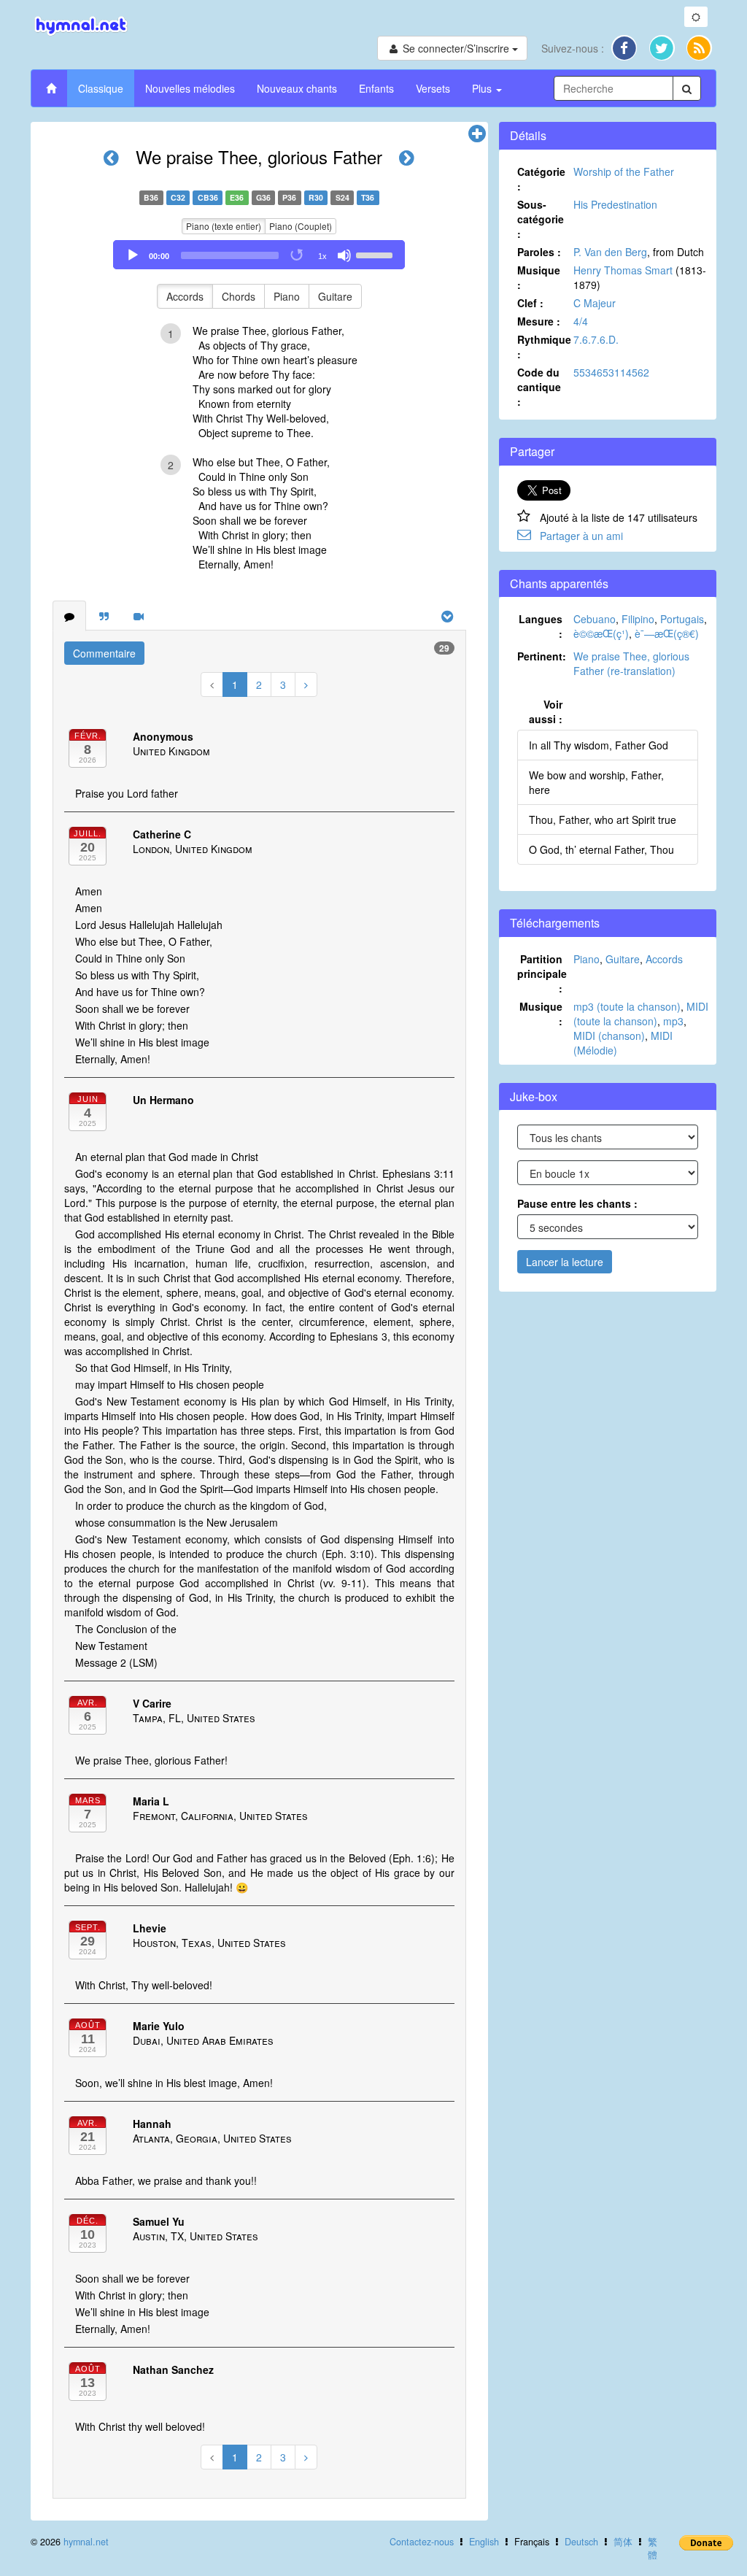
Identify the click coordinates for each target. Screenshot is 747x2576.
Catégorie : (541, 179)
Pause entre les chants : (577, 1203)
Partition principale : (542, 973)
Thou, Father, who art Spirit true (603, 820)
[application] (259, 255)
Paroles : (539, 252)
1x (322, 256)
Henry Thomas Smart (623, 270)
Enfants (376, 88)
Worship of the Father (624, 171)
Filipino (638, 619)
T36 (368, 197)
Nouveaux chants (297, 88)
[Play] (133, 255)
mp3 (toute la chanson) (627, 1006)
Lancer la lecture (565, 1262)
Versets (433, 88)
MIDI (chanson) (609, 1036)
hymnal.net (86, 2542)
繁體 (653, 2548)
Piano (287, 296)
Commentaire (104, 653)
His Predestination (615, 204)
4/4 (581, 321)
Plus (483, 88)
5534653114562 (611, 372)
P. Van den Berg (610, 252)
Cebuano (595, 619)
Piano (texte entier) (224, 226)
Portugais (682, 619)
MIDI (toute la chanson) (641, 1014)
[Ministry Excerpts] (104, 616)
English (484, 2542)
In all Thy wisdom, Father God (599, 745)
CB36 (208, 197)
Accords (185, 296)
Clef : (530, 303)
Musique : (539, 277)
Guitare (335, 296)
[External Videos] (139, 616)
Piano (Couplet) (301, 226)
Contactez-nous (422, 2542)
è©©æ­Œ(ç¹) (601, 633)
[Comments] (69, 616)
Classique (101, 88)
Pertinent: (542, 656)
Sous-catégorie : (541, 219)
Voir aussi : (546, 712)
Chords (239, 296)
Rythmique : (544, 347)
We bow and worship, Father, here (596, 782)
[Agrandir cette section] (477, 134)
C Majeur (595, 303)
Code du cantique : (539, 387)
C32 (178, 197)
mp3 (673, 1021)
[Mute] (344, 255)
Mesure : (539, 321)
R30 (316, 197)
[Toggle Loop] (298, 255)
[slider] (376, 254)
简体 (623, 2542)
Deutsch (581, 2542)
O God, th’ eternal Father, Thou (601, 849)
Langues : (541, 626)
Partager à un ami (581, 536)
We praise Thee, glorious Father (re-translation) (631, 663)
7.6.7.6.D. (596, 339)
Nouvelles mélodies (190, 88)
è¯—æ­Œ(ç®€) (667, 633)
